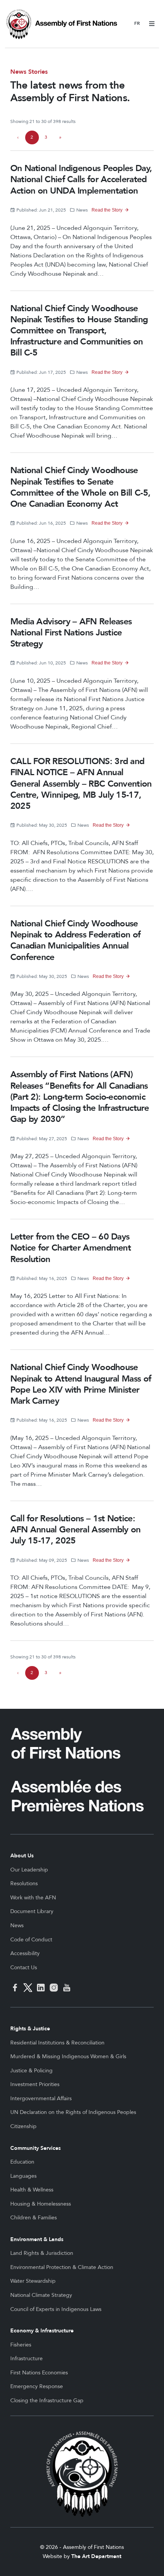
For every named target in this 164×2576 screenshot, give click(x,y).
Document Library (32, 1911)
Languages (23, 2176)
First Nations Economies (39, 2373)
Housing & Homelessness (41, 2204)
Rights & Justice (30, 2029)
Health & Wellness (32, 2190)
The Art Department (96, 2556)
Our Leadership (29, 1870)
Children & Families (34, 2218)
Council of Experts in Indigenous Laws (56, 2309)
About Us (22, 1856)
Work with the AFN (33, 1898)
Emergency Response (37, 2386)
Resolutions (24, 1884)
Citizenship (23, 2126)
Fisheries (21, 2345)
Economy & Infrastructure (42, 2331)
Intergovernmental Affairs (41, 2098)
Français (137, 24)
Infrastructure (27, 2359)
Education (22, 2162)
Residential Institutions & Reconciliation (57, 2043)
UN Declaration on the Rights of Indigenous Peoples (73, 2112)
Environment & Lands (37, 2239)
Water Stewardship (33, 2281)
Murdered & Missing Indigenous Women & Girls (68, 2056)
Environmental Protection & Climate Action (62, 2267)
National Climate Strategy (41, 2295)
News (17, 1926)
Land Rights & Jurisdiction (42, 2253)
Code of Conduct (31, 1940)
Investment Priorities (35, 2084)
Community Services (35, 2148)
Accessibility (25, 1953)
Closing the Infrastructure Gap (47, 2401)
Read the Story (107, 210)
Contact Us (24, 1968)
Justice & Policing (31, 2071)
